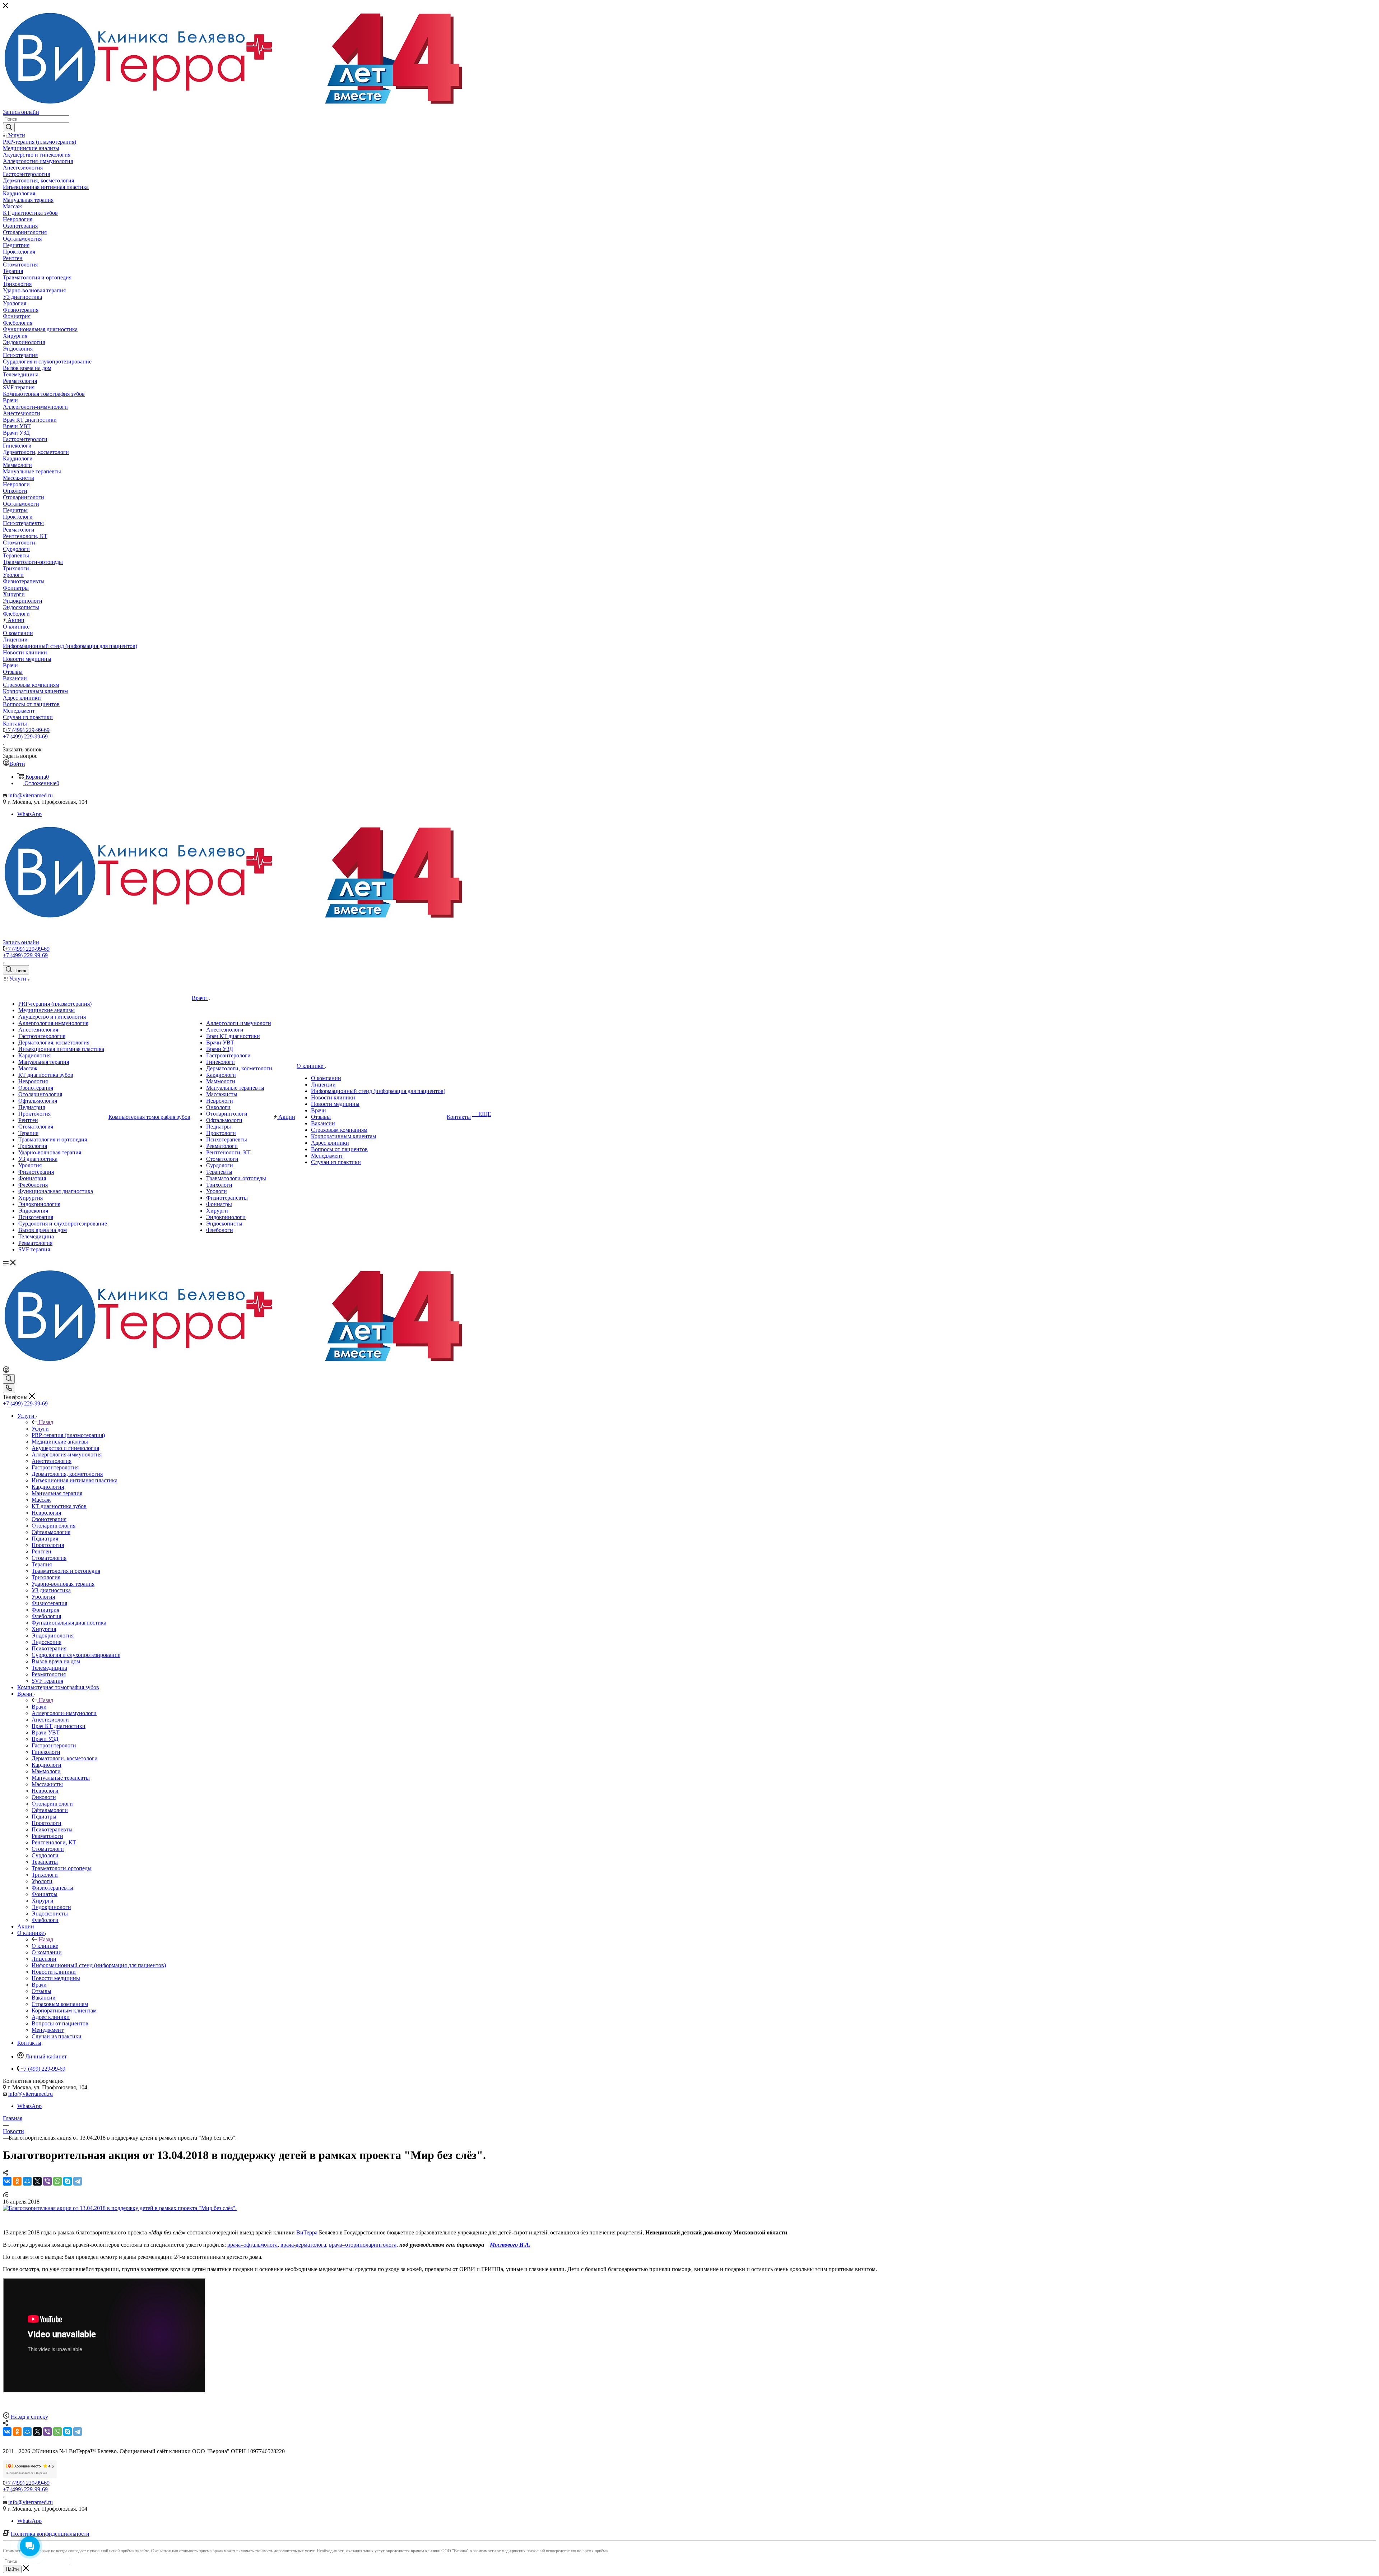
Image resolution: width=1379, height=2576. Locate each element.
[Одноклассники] (17, 2181)
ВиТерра (307, 2232)
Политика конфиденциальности (50, 2534)
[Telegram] (78, 2181)
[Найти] (9, 128)
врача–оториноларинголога (363, 2245)
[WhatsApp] (57, 2181)
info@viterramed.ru (31, 795)
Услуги (40, 1429)
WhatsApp (29, 814)
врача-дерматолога (303, 2245)
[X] (37, 2181)
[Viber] (47, 2181)
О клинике (45, 1946)
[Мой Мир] (27, 2181)
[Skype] (68, 2181)
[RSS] (5, 2195)
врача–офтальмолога (252, 2245)
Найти (12, 2569)
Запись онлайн (21, 112)
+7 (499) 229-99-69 (27, 730)
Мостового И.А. (510, 2245)
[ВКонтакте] (7, 2181)
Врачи (39, 1707)
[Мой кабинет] (6, 1371)
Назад (46, 1422)
